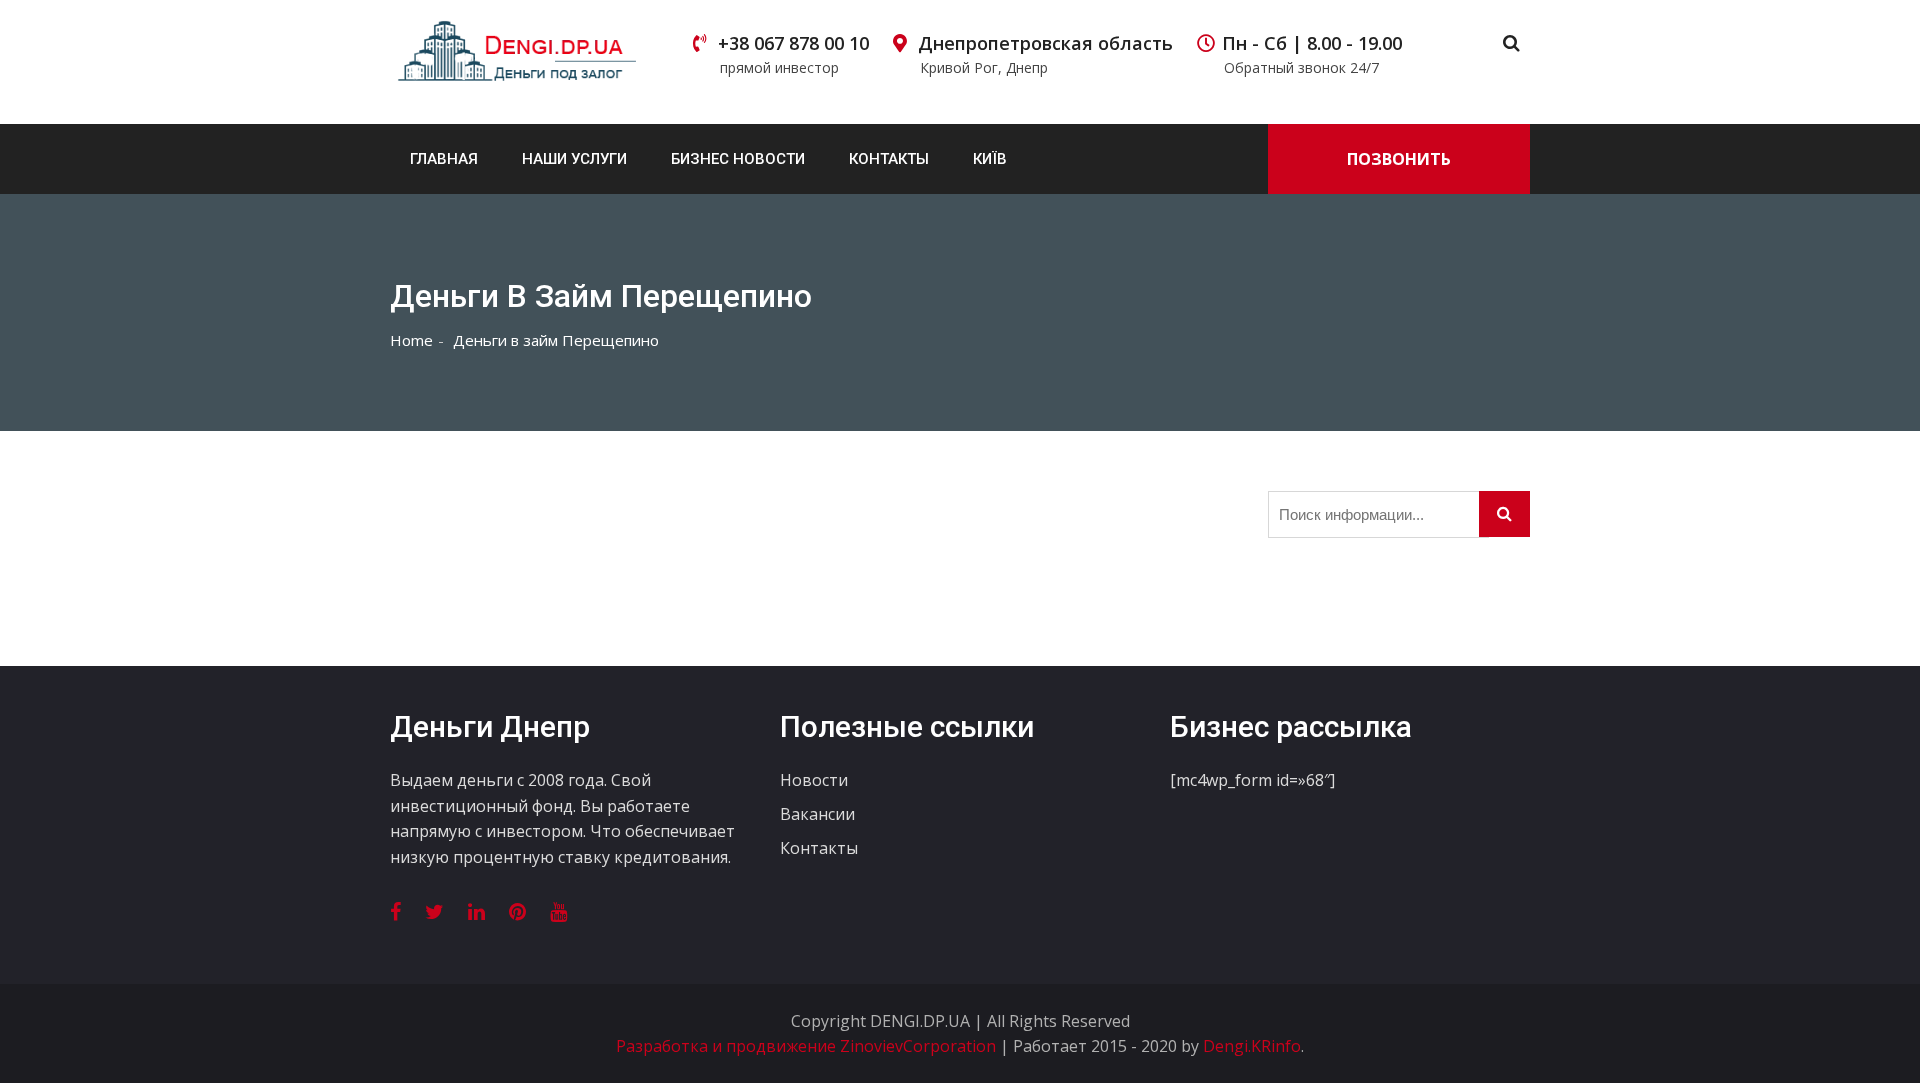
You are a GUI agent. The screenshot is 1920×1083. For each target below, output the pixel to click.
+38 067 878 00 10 (793, 54)
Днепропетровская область (1045, 54)
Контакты (889, 159)
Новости (814, 780)
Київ (990, 159)
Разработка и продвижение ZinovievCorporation (808, 1046)
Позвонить (1399, 159)
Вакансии (817, 814)
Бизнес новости (738, 159)
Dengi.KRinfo (1252, 1046)
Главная (444, 159)
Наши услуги (574, 159)
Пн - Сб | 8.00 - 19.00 (1312, 54)
